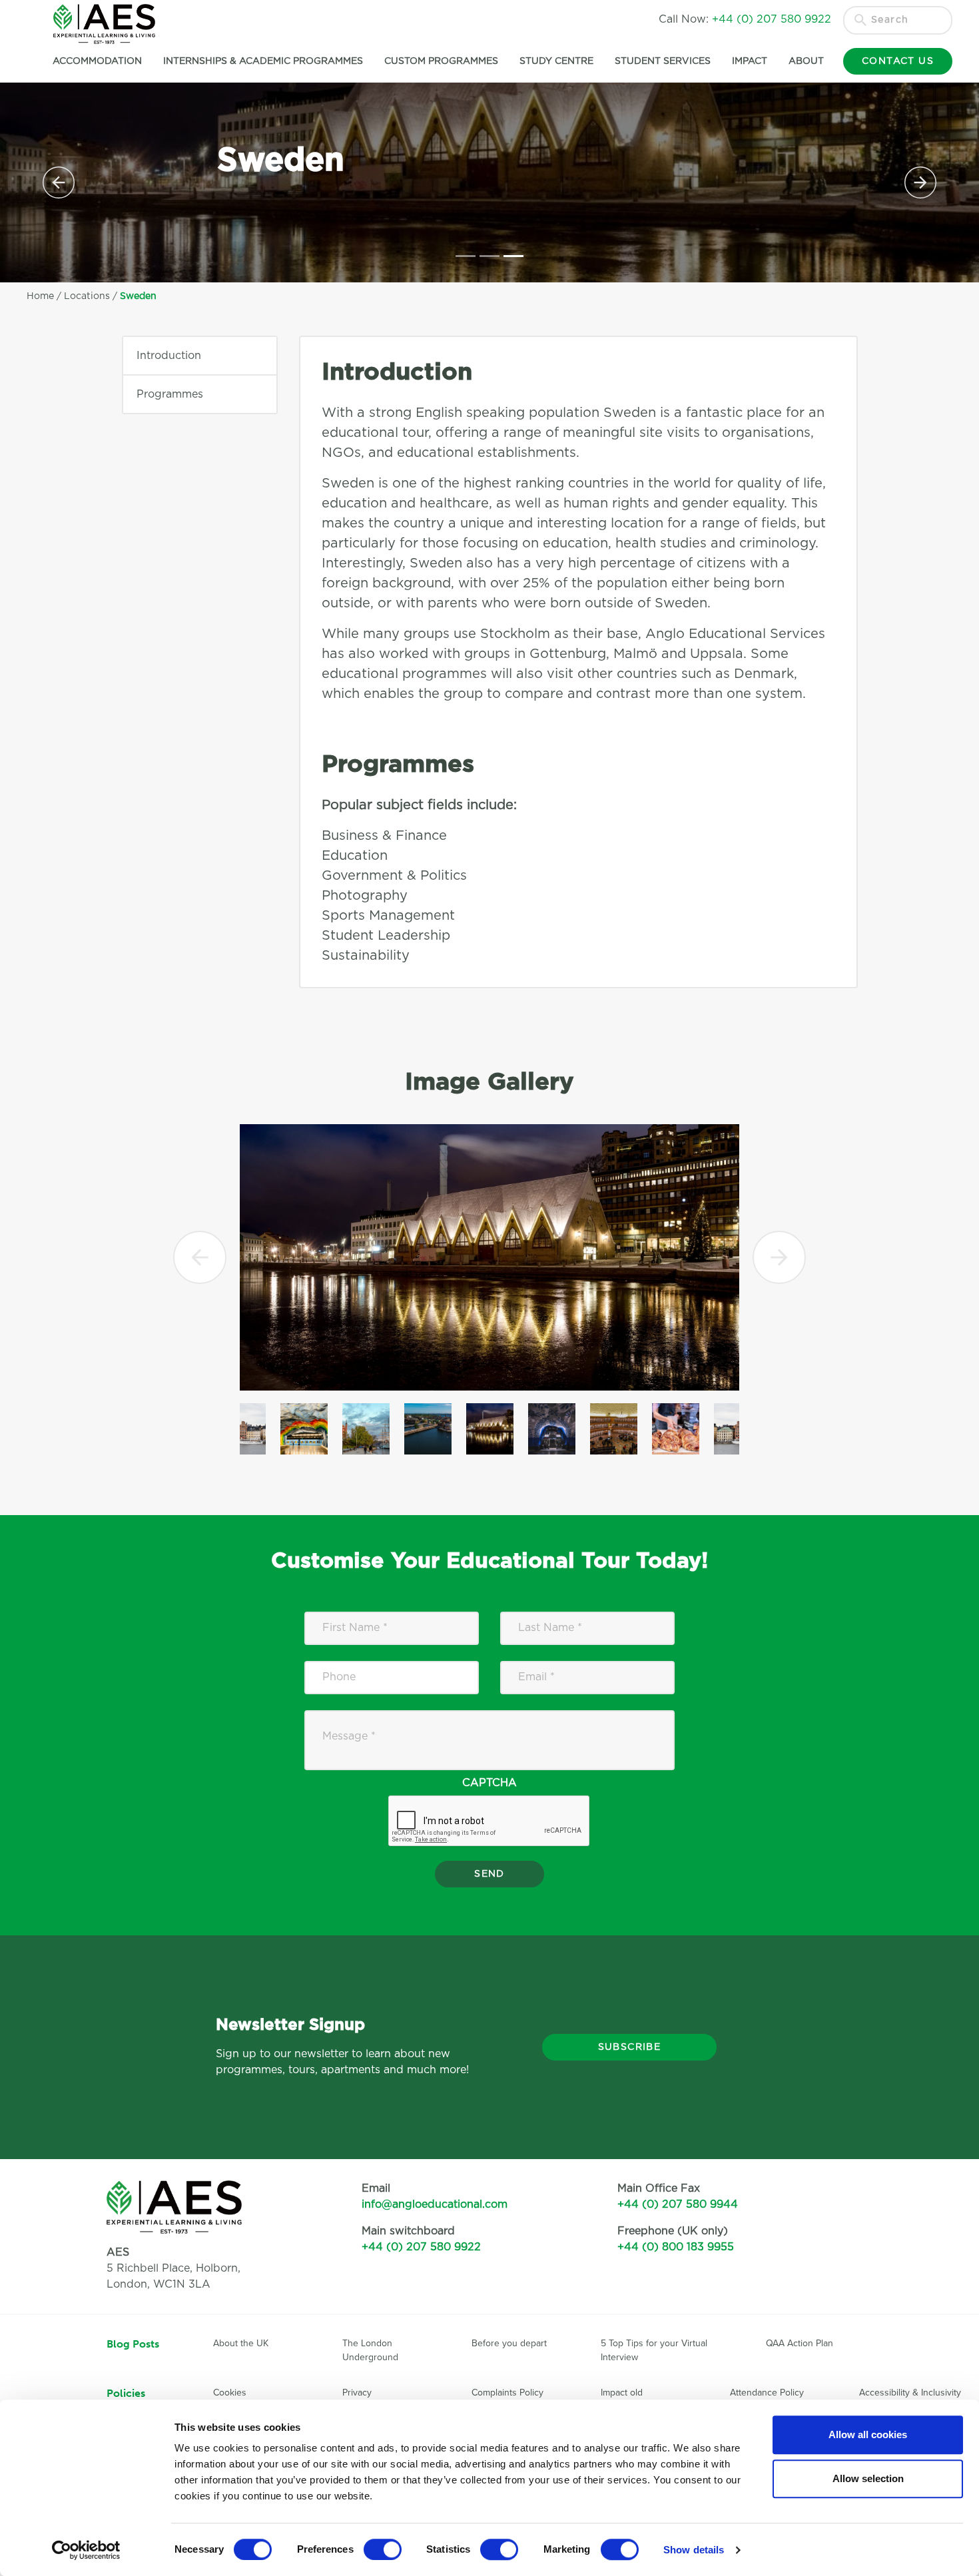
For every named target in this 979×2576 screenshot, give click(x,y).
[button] (59, 182)
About (806, 61)
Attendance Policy (767, 2393)
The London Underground (370, 2350)
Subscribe (630, 2047)
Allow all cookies (868, 2434)
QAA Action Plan (801, 2343)
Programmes (170, 394)
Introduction (169, 356)
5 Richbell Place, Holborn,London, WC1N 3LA (173, 2268)
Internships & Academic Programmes (263, 61)
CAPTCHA (489, 1783)
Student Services (663, 61)
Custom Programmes (441, 61)
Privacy (357, 2393)
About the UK (241, 2343)
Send (489, 1874)
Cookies (230, 2393)
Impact (750, 61)
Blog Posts (133, 2344)
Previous (200, 1257)
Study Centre (556, 61)
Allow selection (868, 2478)
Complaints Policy (507, 2393)
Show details (694, 2550)
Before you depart (509, 2343)
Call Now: (745, 19)
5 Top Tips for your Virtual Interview (654, 2350)
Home (40, 296)
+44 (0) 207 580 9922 (421, 2247)
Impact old (622, 2393)
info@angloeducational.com (435, 2204)
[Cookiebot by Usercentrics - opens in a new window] (86, 2550)
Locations (87, 296)
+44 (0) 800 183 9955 (676, 2247)
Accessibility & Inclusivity (910, 2393)
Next (780, 1257)
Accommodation (97, 61)
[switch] (383, 2549)
